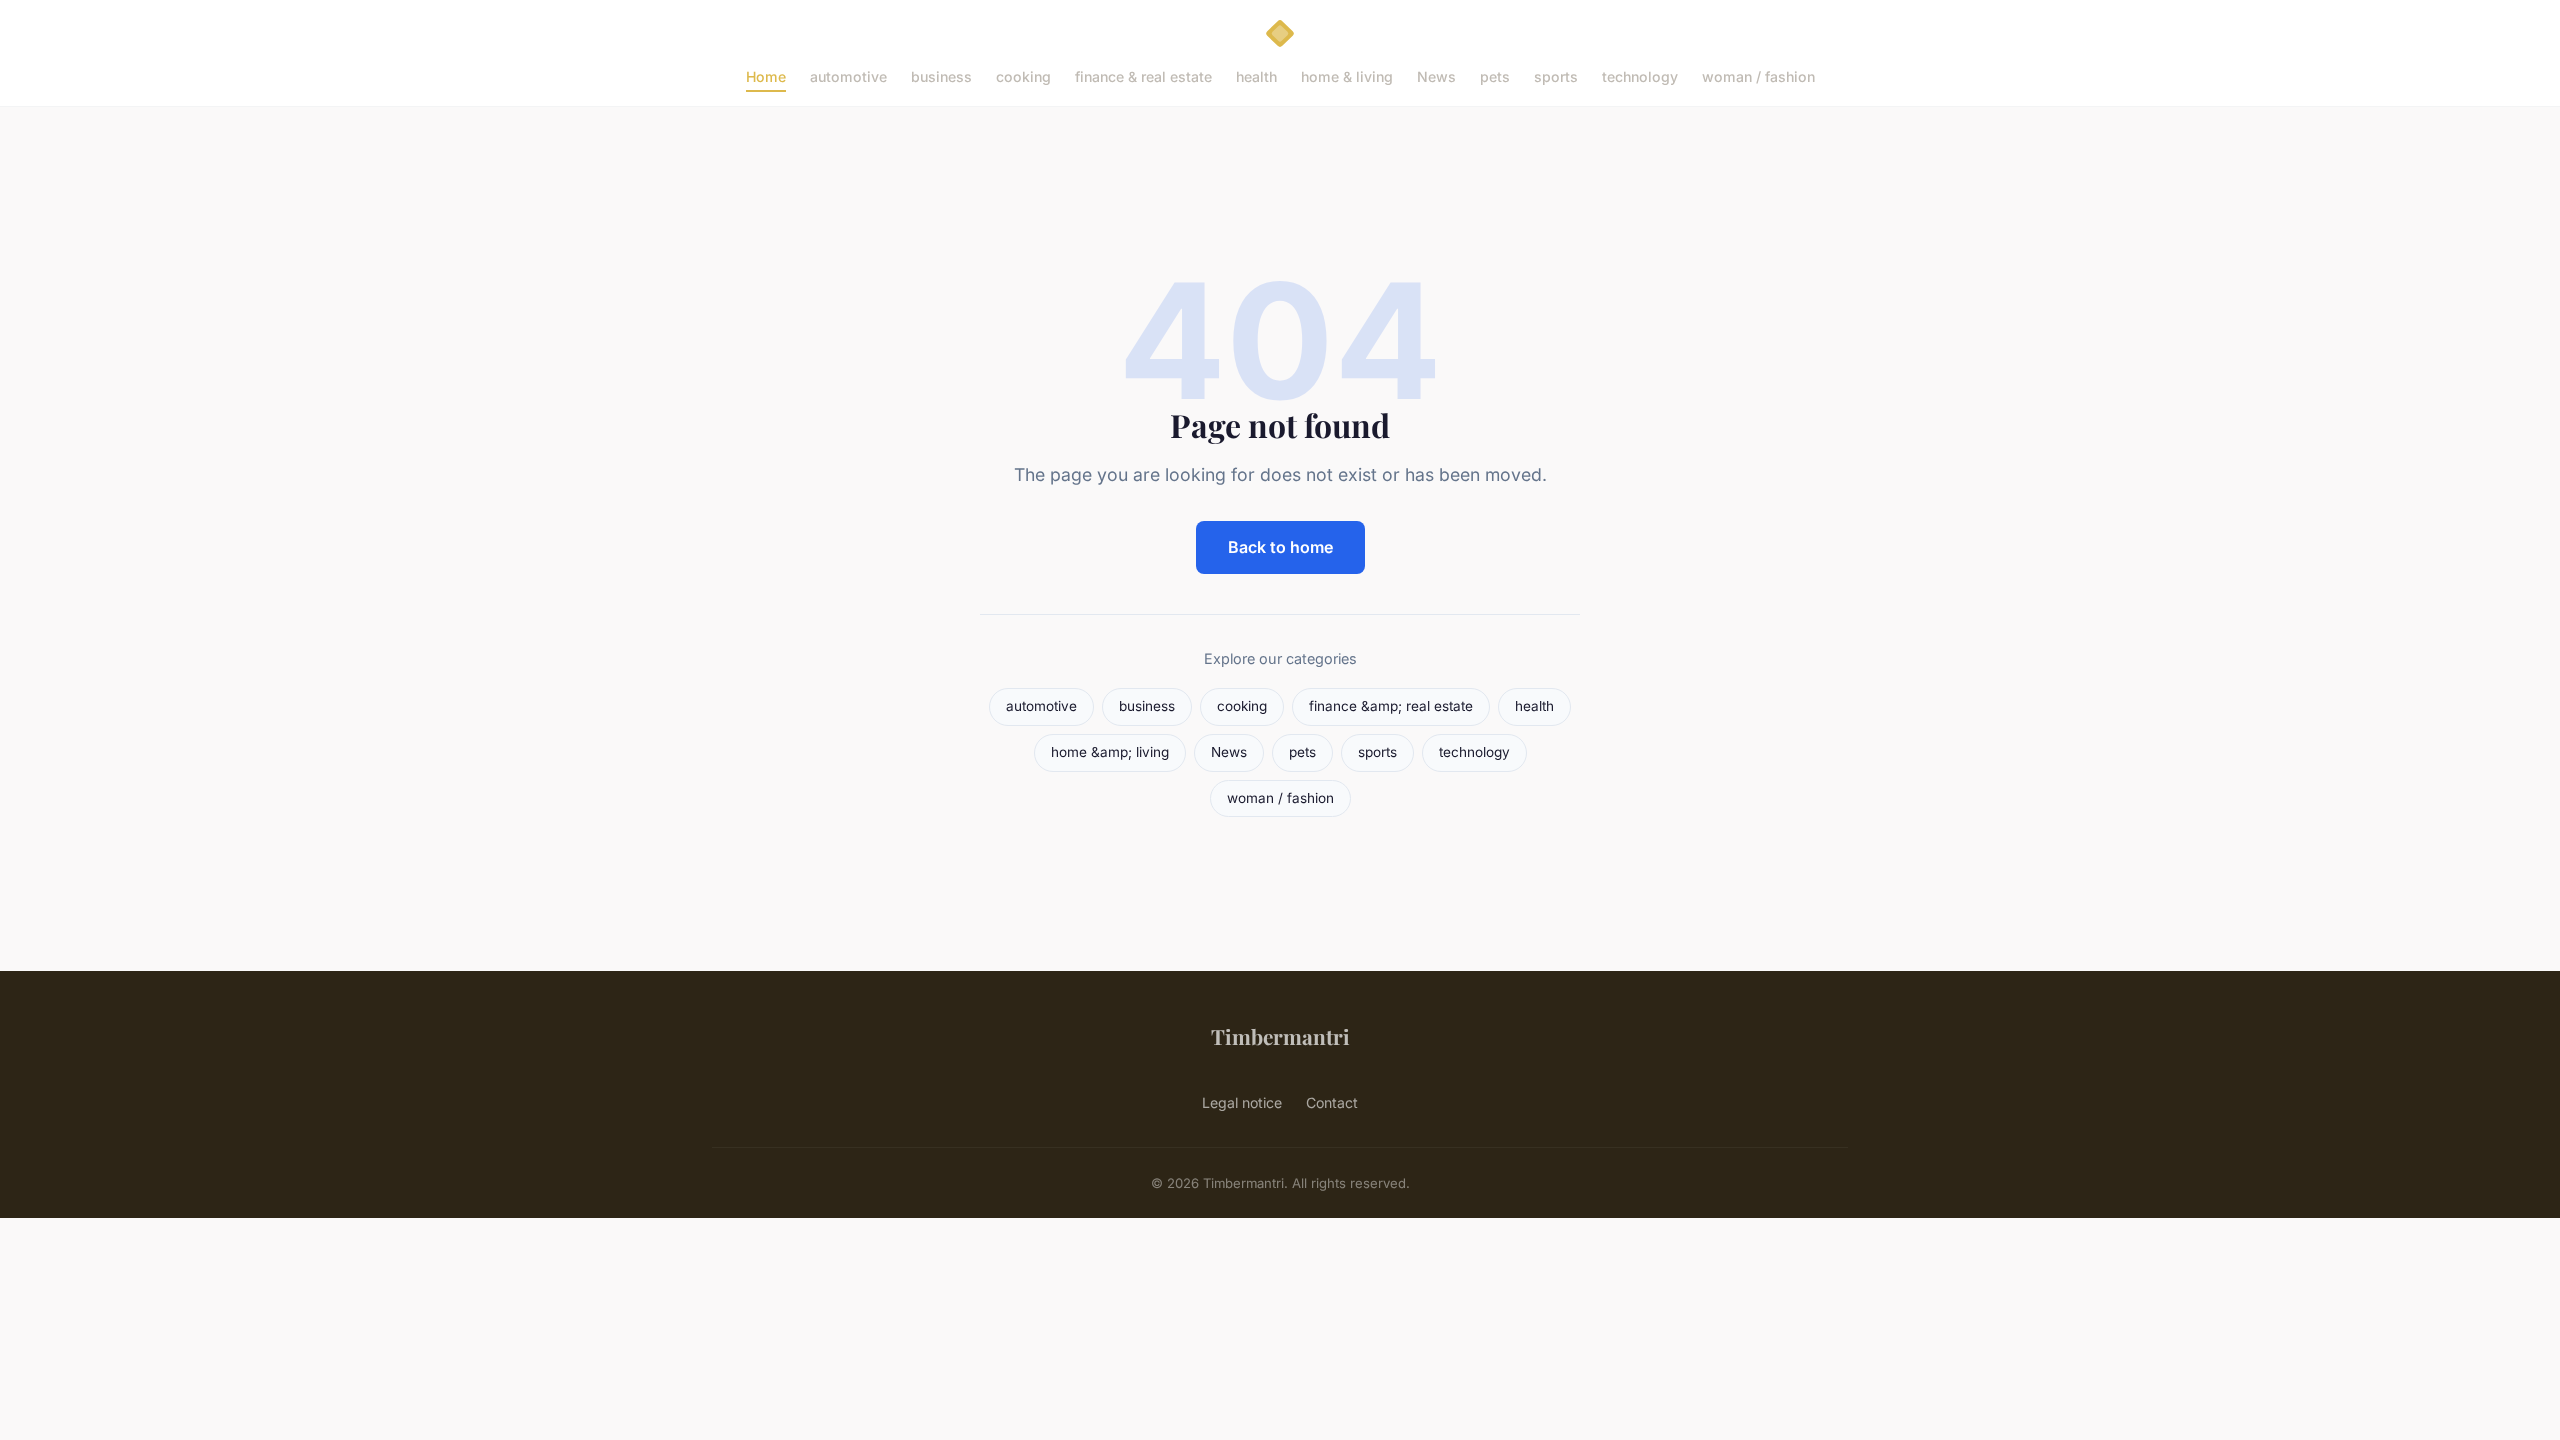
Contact (1332, 1102)
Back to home (1280, 547)
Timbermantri (1280, 1036)
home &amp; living (1110, 752)
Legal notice (1242, 1102)
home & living (1347, 76)
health (1256, 76)
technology (1640, 76)
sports (1556, 76)
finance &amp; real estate (1391, 706)
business (941, 76)
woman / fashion (1758, 76)
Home (766, 76)
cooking (1023, 76)
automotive (848, 76)
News (1436, 76)
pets (1495, 76)
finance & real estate (1143, 76)
